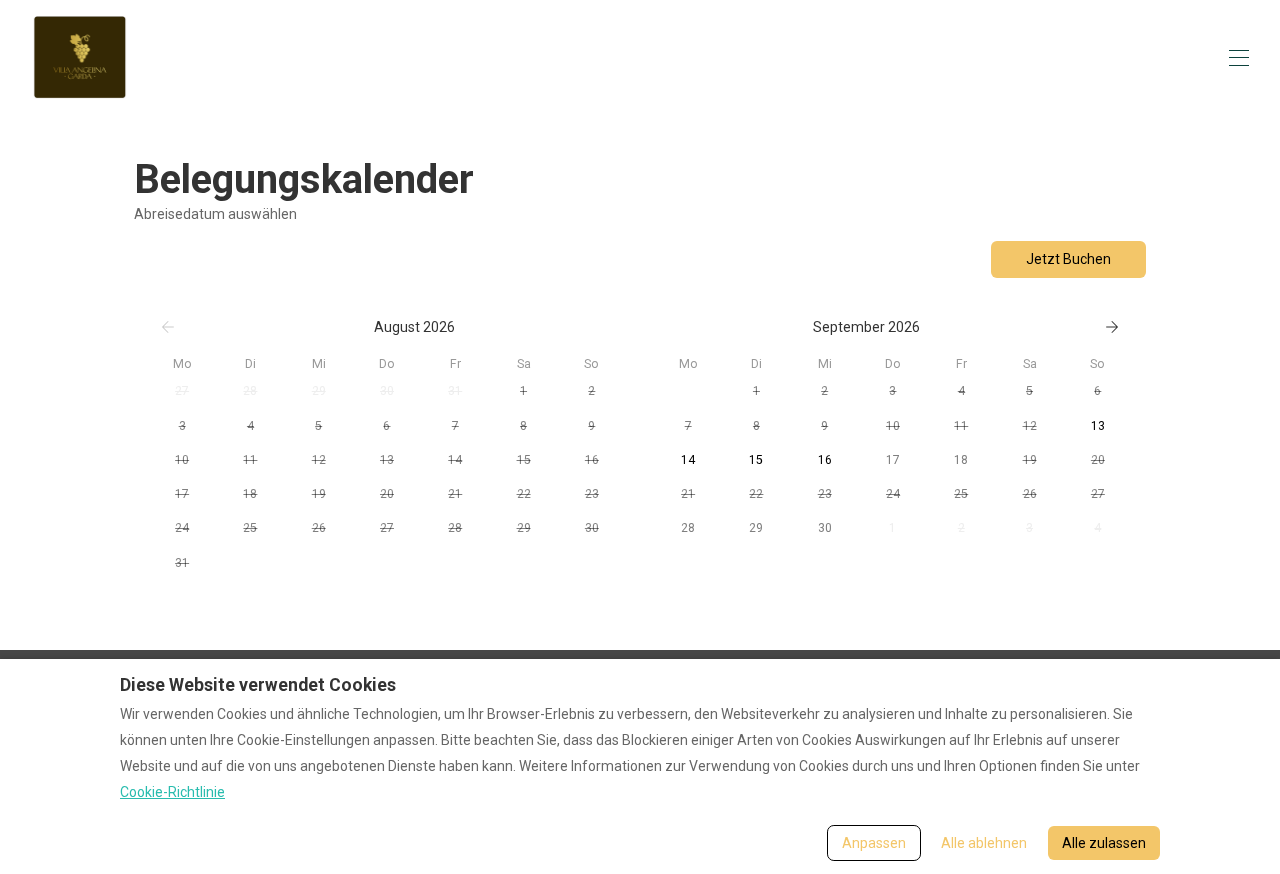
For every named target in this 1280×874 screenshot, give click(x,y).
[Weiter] (1112, 327)
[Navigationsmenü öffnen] (1239, 58)
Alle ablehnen (984, 843)
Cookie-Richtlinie (172, 792)
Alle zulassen (1104, 843)
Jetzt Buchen (1068, 259)
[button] (182, 391)
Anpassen (874, 843)
